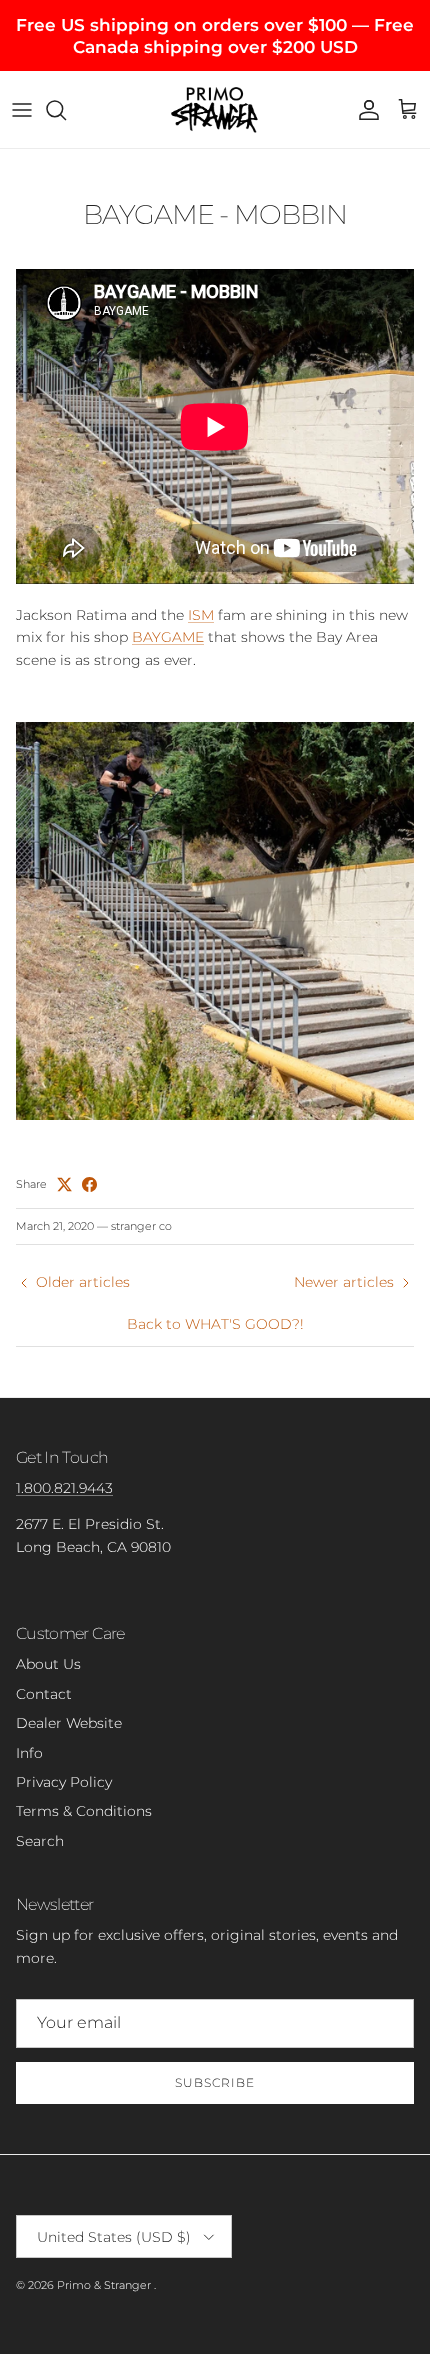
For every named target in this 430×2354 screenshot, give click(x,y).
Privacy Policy (64, 1782)
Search (40, 1841)
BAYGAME (168, 637)
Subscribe (215, 2082)
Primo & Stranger (105, 2285)
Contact (44, 1694)
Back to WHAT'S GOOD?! (215, 1324)
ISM (201, 615)
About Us (48, 1664)
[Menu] (22, 110)
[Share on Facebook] (89, 1184)
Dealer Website (69, 1723)
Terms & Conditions (84, 1811)
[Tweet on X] (64, 1184)
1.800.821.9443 (64, 1488)
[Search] (66, 110)
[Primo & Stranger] (215, 109)
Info (29, 1753)
